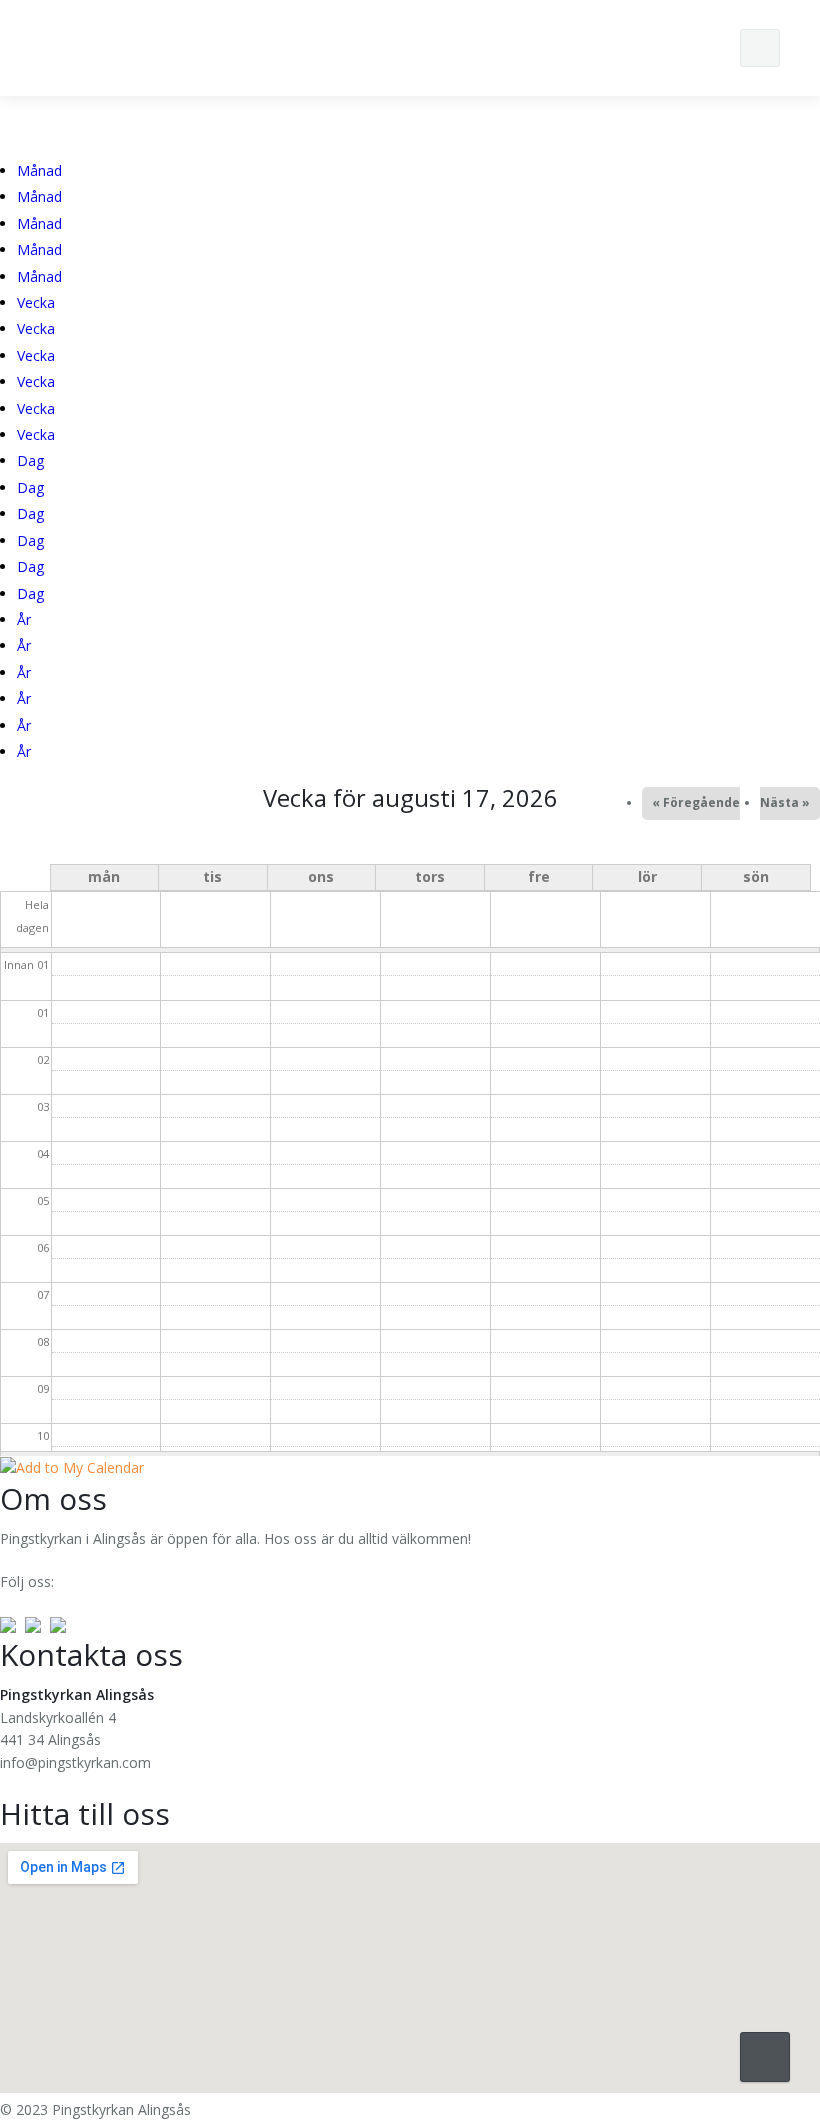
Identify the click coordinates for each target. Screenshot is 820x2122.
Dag (30, 460)
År (24, 619)
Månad (39, 170)
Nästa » (785, 802)
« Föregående (696, 802)
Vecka (36, 302)
